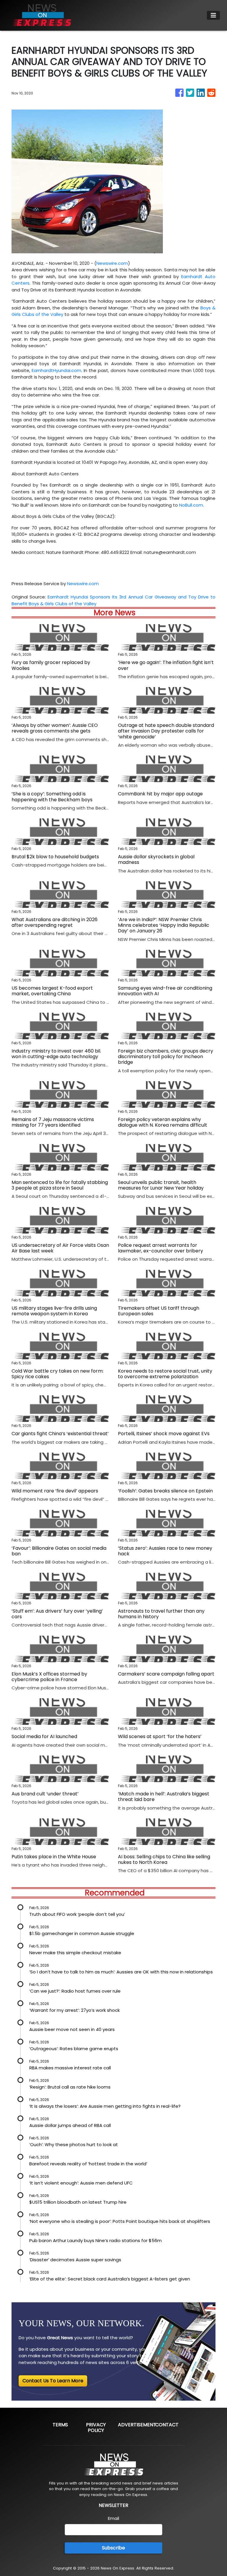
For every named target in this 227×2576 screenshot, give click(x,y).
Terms (60, 2425)
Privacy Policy (96, 2427)
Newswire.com (112, 263)
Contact (167, 2425)
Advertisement (137, 2425)
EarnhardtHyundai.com (56, 370)
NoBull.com (191, 505)
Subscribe (113, 2548)
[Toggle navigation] (213, 15)
